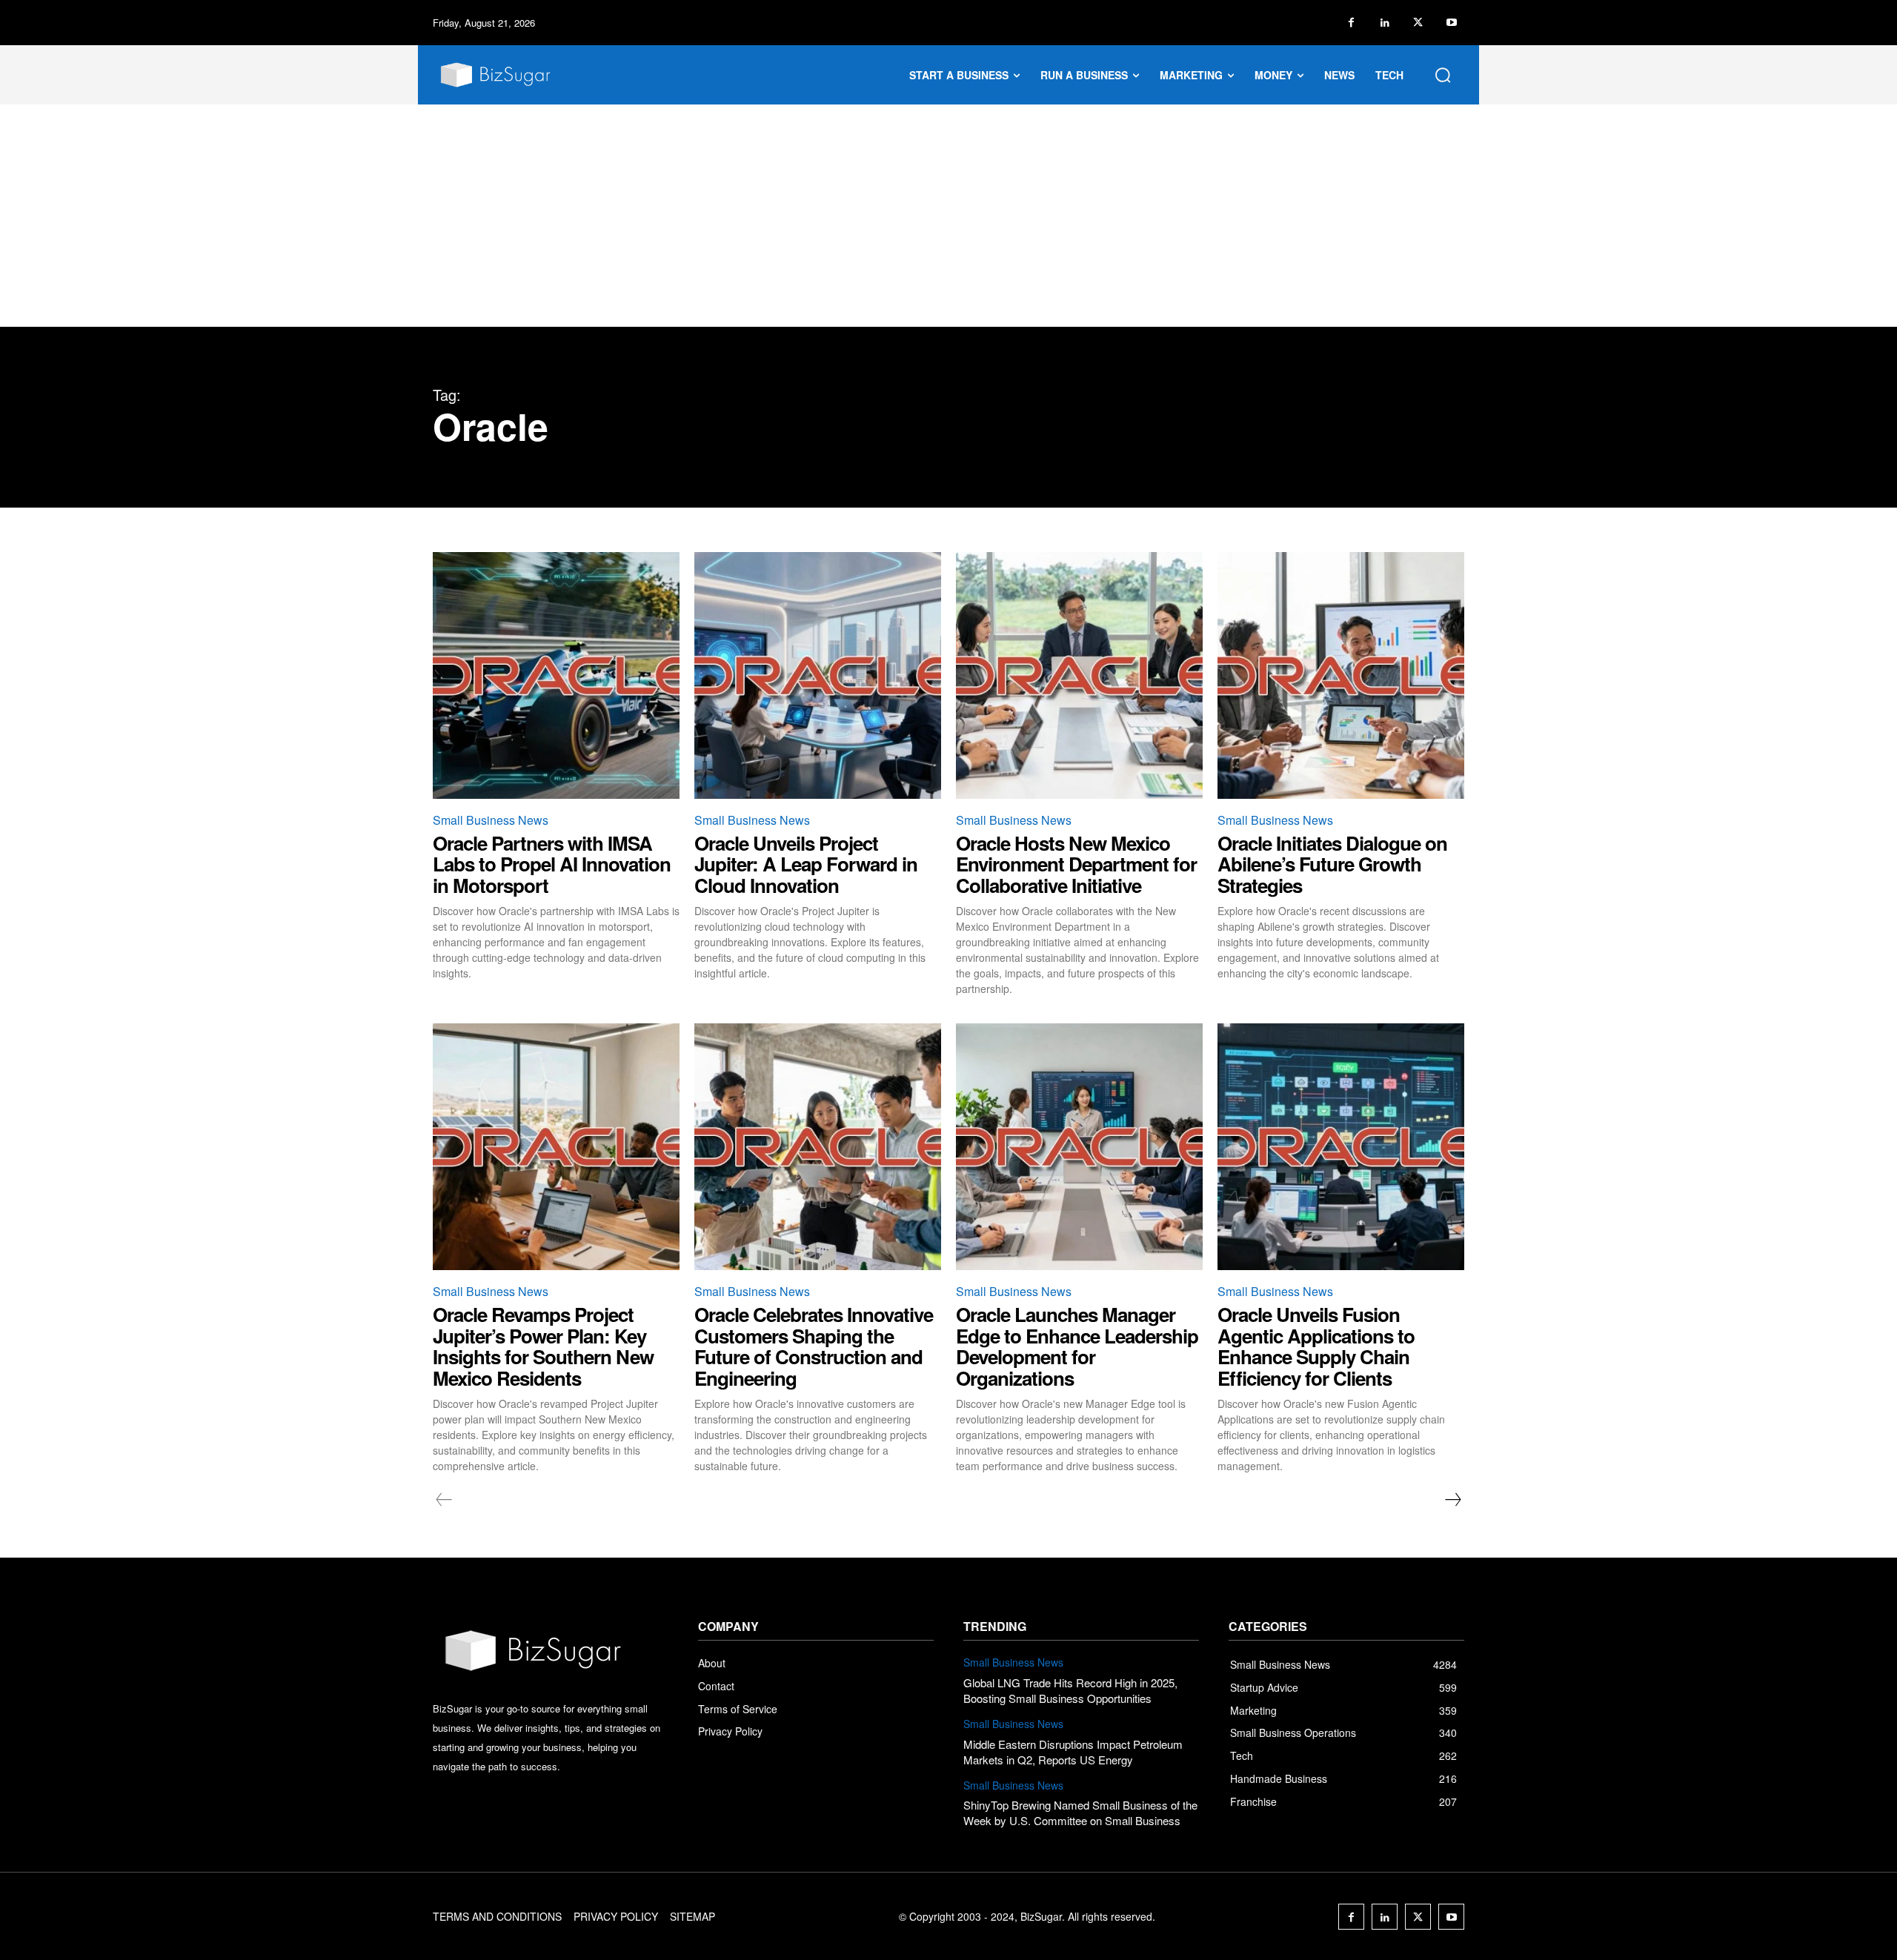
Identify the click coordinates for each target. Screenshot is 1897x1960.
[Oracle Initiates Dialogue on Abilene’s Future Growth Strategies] (1341, 675)
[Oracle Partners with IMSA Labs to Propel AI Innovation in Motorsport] (556, 675)
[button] (1443, 75)
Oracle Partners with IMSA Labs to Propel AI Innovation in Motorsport (552, 864)
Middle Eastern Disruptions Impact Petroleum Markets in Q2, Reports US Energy (1073, 1752)
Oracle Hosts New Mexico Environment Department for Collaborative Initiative (1076, 864)
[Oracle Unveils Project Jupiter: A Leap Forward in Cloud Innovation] (818, 675)
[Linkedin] (1385, 23)
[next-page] (1452, 1500)
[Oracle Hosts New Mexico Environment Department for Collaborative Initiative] (1079, 675)
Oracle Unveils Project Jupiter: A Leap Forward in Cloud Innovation (806, 864)
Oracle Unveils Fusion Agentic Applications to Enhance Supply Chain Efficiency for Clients (1316, 1346)
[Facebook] (1351, 23)
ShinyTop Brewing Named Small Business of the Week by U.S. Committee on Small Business (1080, 1813)
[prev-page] (444, 1500)
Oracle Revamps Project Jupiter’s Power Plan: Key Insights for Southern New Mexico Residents (543, 1346)
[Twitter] (1418, 23)
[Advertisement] (948, 216)
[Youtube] (1451, 23)
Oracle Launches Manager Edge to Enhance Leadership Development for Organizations (1077, 1346)
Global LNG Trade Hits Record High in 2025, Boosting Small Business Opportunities (1070, 1690)
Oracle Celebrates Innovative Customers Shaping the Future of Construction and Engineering (814, 1346)
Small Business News (491, 820)
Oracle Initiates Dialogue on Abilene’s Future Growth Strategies (1332, 864)
